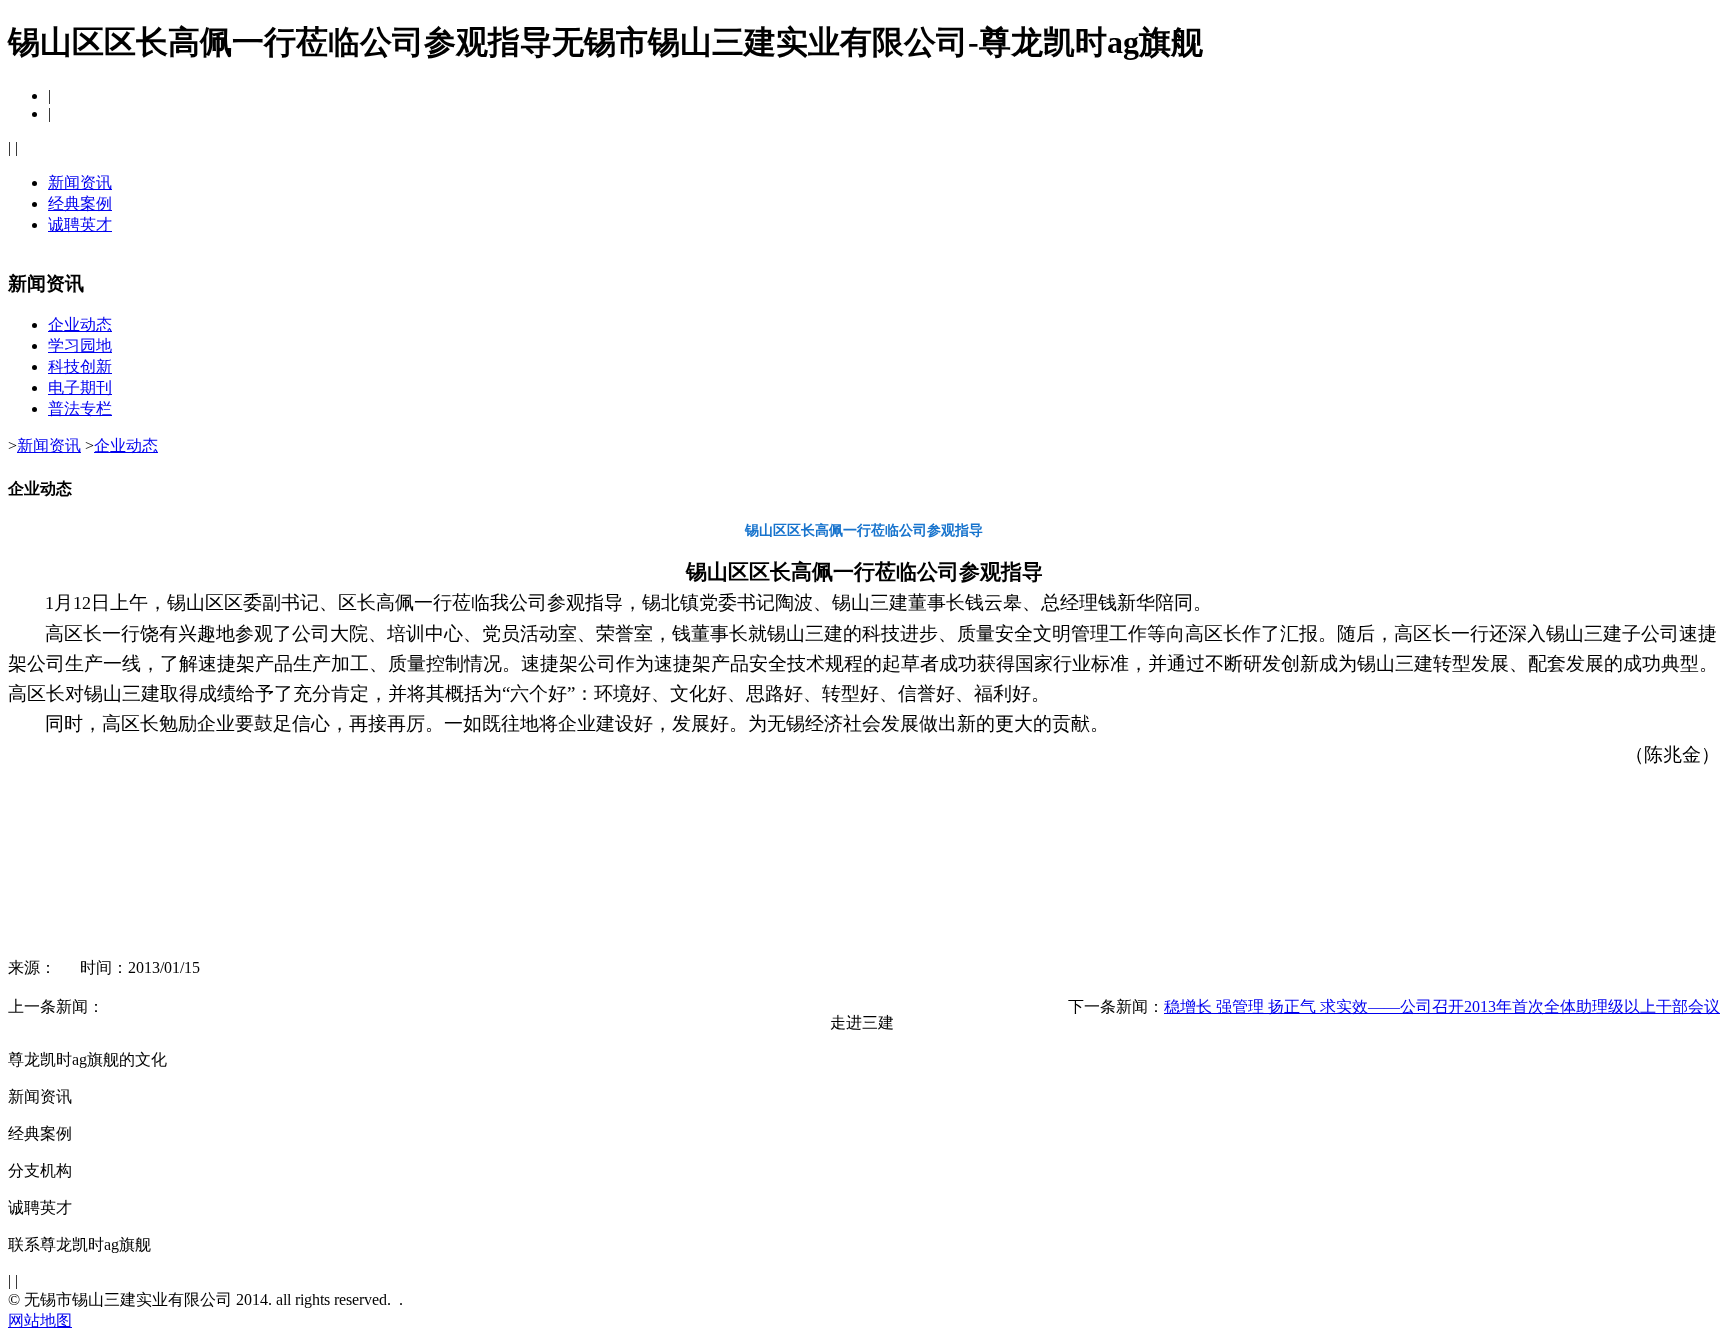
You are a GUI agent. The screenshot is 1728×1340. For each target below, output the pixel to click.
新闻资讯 (80, 182)
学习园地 (80, 345)
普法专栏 (80, 408)
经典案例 (80, 203)
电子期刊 (80, 387)
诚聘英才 (80, 224)
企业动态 (80, 324)
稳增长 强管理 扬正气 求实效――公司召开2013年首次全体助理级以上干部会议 (1442, 1006)
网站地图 (40, 1320)
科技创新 (80, 366)
